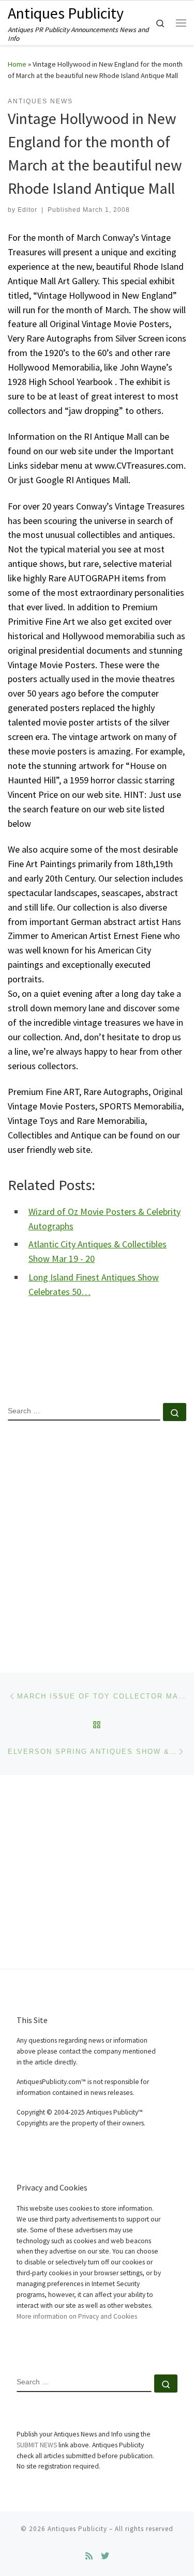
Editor (27, 210)
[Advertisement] (97, 1538)
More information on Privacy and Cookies (77, 2316)
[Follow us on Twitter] (105, 2556)
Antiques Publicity (77, 2529)
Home (17, 64)
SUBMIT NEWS (37, 2445)
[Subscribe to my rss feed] (89, 2556)
